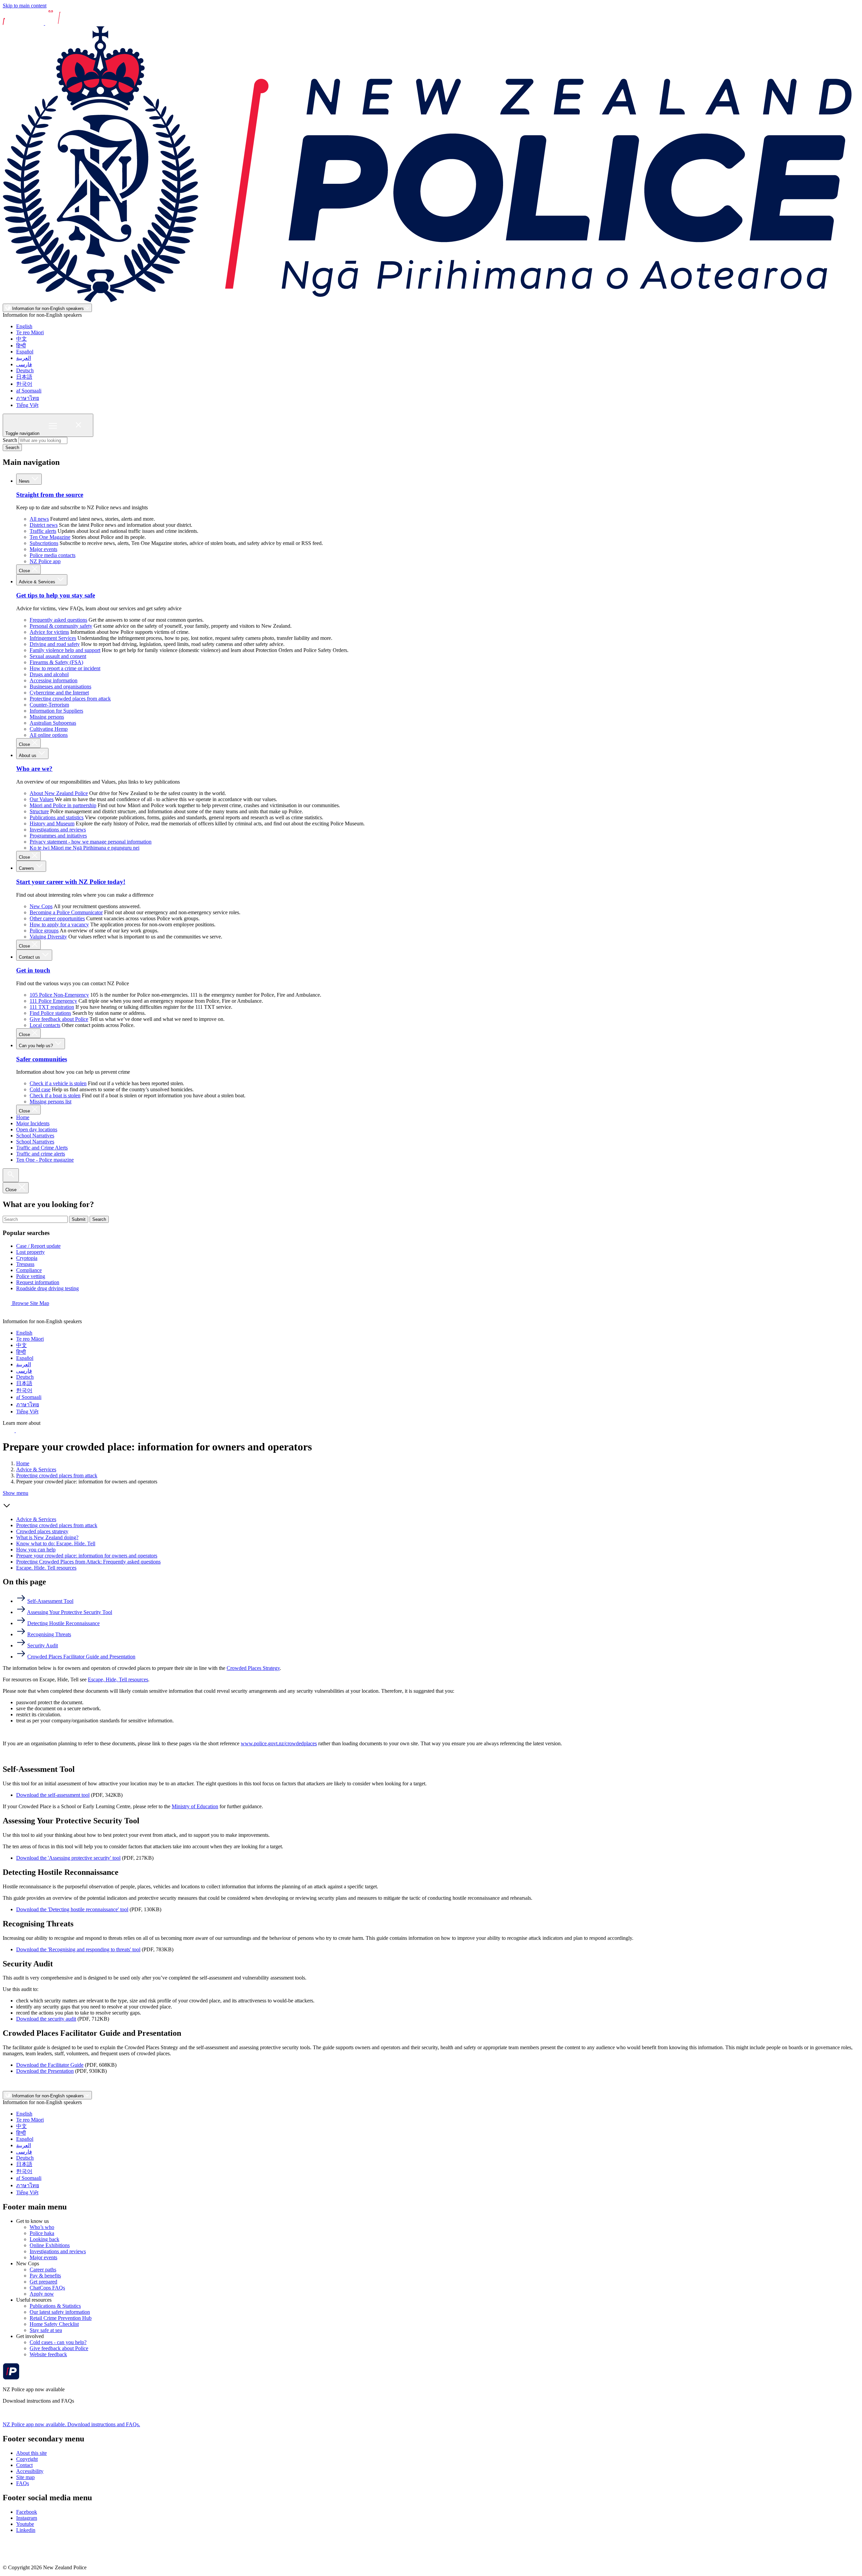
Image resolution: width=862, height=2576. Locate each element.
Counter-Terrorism (49, 705)
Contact (24, 2465)
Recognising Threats (49, 1634)
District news (44, 525)
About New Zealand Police (59, 793)
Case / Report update (38, 1246)
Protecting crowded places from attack (70, 699)
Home (23, 1117)
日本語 (24, 377)
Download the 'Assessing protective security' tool (68, 1858)
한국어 (24, 384)
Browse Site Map (30, 1303)
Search (10, 440)
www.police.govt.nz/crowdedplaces (279, 1743)
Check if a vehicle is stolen (58, 1083)
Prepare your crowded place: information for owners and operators (87, 1556)
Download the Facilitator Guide (50, 2065)
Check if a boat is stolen (55, 1095)
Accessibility (30, 2471)
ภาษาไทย (28, 398)
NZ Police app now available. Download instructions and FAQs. (71, 2424)
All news (39, 519)
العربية (24, 358)
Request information (38, 1282)
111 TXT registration (52, 1007)
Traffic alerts (43, 531)
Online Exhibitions (50, 2245)
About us (28, 755)
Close (25, 571)
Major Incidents (33, 1123)
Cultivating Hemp (49, 729)
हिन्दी (21, 346)
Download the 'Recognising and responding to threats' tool (78, 1949)
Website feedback (48, 2354)
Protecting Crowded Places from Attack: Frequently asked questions (88, 1562)
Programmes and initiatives (58, 836)
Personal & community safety (61, 626)
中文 (22, 339)
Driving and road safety (55, 644)
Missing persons (47, 717)
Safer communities (42, 1059)
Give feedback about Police (59, 1019)
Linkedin (26, 2530)
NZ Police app (45, 561)
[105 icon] (23, 1430)
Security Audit (43, 1645)
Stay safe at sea (46, 2330)
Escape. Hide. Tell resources (46, 1568)
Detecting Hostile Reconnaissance (63, 1623)
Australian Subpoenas (53, 723)
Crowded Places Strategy (253, 1668)
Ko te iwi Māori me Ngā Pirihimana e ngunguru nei (85, 848)
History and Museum (52, 823)
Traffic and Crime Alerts (42, 1148)
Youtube (25, 2524)
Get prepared (43, 2282)
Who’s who (42, 2227)
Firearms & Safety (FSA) (56, 662)
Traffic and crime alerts (41, 1154)
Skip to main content (25, 6)
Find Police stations (50, 1013)
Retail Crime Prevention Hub (61, 2318)
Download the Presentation (45, 2071)
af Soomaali (29, 391)
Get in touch (33, 970)
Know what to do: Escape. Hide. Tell (56, 1543)
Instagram (27, 2518)
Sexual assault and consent (58, 656)
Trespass (25, 1264)
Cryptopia (27, 1258)
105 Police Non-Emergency (59, 995)
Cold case (40, 1089)
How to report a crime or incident (65, 668)
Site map (25, 2477)
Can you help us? (37, 1046)
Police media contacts (53, 555)
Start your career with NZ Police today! (71, 882)
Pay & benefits (45, 2276)
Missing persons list (51, 1102)
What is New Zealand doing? (47, 1537)
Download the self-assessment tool (53, 1795)
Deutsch (25, 370)
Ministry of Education (195, 1806)
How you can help (36, 1550)
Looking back (44, 2239)
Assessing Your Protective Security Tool (70, 1612)
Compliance (29, 1270)
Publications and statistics (57, 817)
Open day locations (37, 1129)
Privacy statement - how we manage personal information (91, 842)
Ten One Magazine (50, 537)
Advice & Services (38, 582)
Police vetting (31, 1276)
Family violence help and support (65, 650)
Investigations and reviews (58, 830)
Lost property (30, 1252)
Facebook (27, 2512)
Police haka (42, 2233)
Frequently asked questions (58, 620)
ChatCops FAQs (47, 2288)
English (24, 326)
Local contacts (45, 1025)
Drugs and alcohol (49, 674)
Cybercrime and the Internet (59, 693)
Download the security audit (46, 2019)
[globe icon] (8, 1315)
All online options (49, 735)
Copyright (27, 2459)
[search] (11, 1175)
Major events (43, 549)
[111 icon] (9, 1430)
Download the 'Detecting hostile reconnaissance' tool (72, 1909)
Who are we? (34, 769)
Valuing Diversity (48, 937)
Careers (27, 868)
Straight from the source (50, 495)
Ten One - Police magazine (45, 1160)
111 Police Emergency (53, 1001)
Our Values (42, 799)
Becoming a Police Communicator (66, 912)
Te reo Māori (30, 332)
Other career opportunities (57, 918)
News (25, 481)
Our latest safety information (60, 2312)
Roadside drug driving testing (47, 1288)
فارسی (24, 364)
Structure (39, 811)
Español (25, 352)
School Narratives (35, 1136)
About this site (31, 2453)
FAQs (23, 2483)
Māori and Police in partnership (63, 805)
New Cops (41, 906)
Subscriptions (44, 543)
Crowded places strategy (42, 1531)
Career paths (43, 2270)
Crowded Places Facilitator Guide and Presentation (81, 1657)
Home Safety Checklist (54, 2324)
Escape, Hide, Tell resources (118, 1679)
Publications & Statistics (55, 2306)
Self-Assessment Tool (50, 1601)
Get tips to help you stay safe (56, 595)
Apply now (42, 2294)
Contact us (30, 957)
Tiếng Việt (27, 405)
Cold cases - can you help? (58, 2342)
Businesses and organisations (60, 686)
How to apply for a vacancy (59, 924)
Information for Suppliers (56, 711)
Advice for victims (49, 632)
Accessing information (54, 680)
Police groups (44, 931)
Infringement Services (53, 638)
